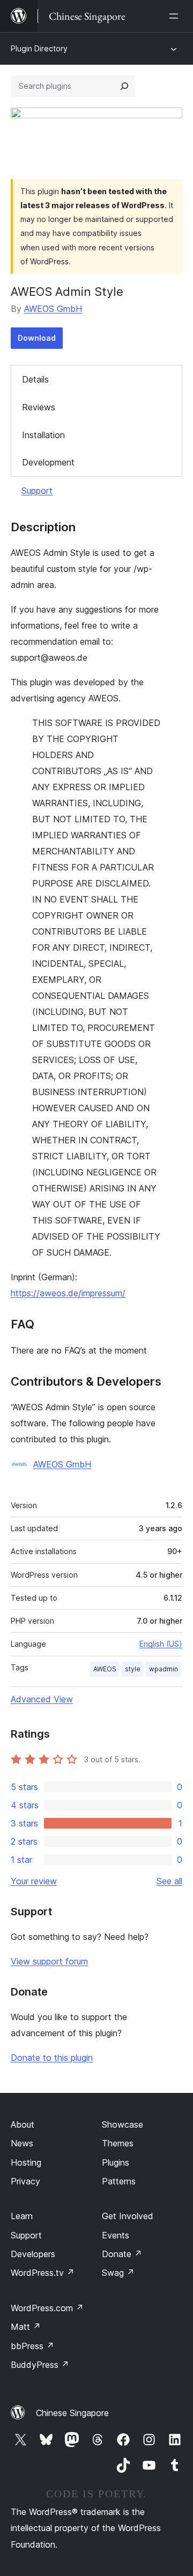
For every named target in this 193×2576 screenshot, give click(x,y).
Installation (43, 435)
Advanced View (42, 1699)
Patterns (119, 2181)
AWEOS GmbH (53, 309)
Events (116, 2235)
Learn (22, 2216)
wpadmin (164, 1669)
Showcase (123, 2124)
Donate (122, 2254)
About (23, 2124)
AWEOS (105, 1669)
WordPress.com (47, 2308)
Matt (26, 2327)
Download (37, 338)
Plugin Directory (39, 48)
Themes (118, 2143)
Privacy (25, 2181)
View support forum (49, 1961)
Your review (34, 1881)
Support (37, 491)
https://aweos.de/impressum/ (68, 1293)
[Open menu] (176, 16)
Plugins (116, 2162)
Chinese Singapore (72, 2413)
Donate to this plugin (52, 2058)
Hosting (26, 2162)
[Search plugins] (124, 86)
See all (169, 1881)
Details (35, 379)
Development (48, 462)
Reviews (39, 407)
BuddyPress (40, 2365)
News (22, 2143)
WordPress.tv (43, 2273)
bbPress (32, 2346)
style (133, 1669)
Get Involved (128, 2216)
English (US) (161, 1644)
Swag (118, 2273)
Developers (33, 2254)
